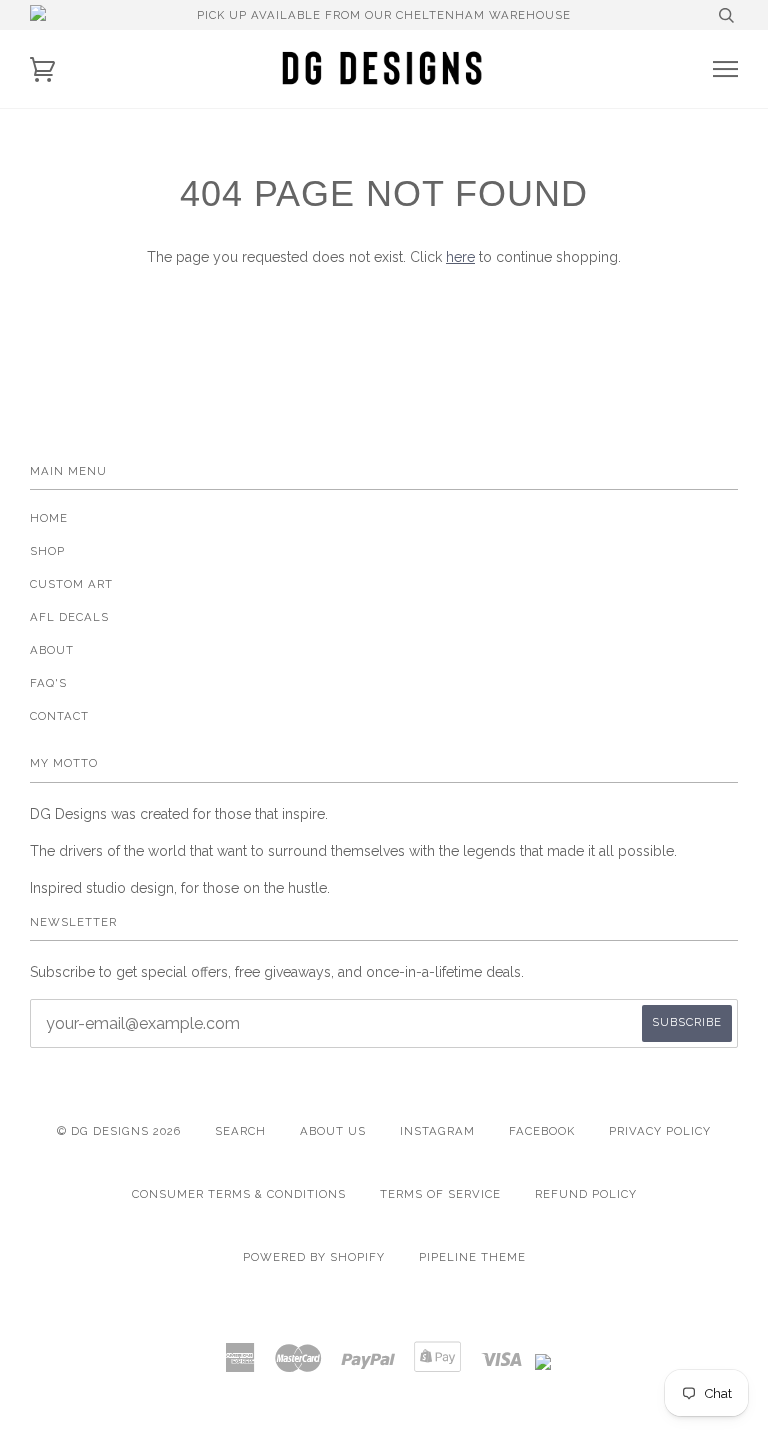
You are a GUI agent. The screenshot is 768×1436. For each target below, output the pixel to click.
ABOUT (52, 650)
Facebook (542, 1131)
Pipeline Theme (472, 1257)
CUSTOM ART (71, 584)
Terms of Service (440, 1194)
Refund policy (586, 1194)
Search (240, 1131)
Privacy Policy (660, 1131)
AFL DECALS (69, 617)
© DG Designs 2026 (119, 1131)
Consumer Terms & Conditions (239, 1194)
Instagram (437, 1131)
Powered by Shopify (314, 1257)
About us (333, 1131)
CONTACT (59, 716)
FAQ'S (48, 683)
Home (49, 518)
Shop (47, 551)
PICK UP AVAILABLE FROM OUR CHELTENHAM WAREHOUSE (384, 15)
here (460, 257)
